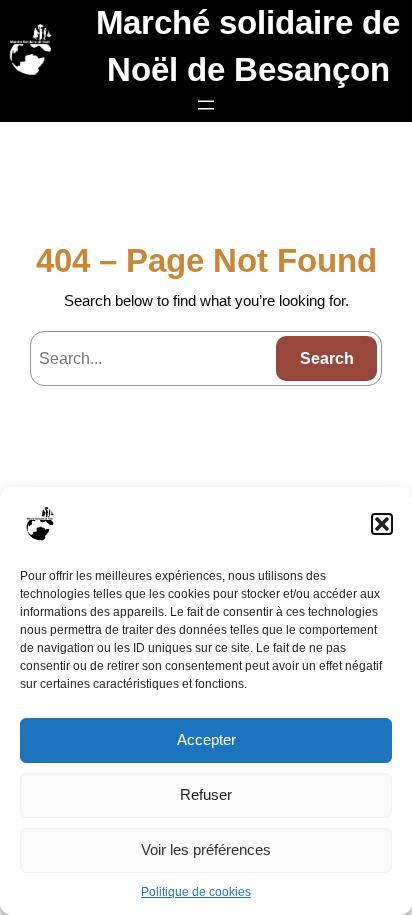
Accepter (206, 739)
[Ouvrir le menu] (206, 105)
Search (327, 358)
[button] (382, 524)
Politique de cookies (196, 892)
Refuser (206, 794)
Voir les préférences (206, 849)
